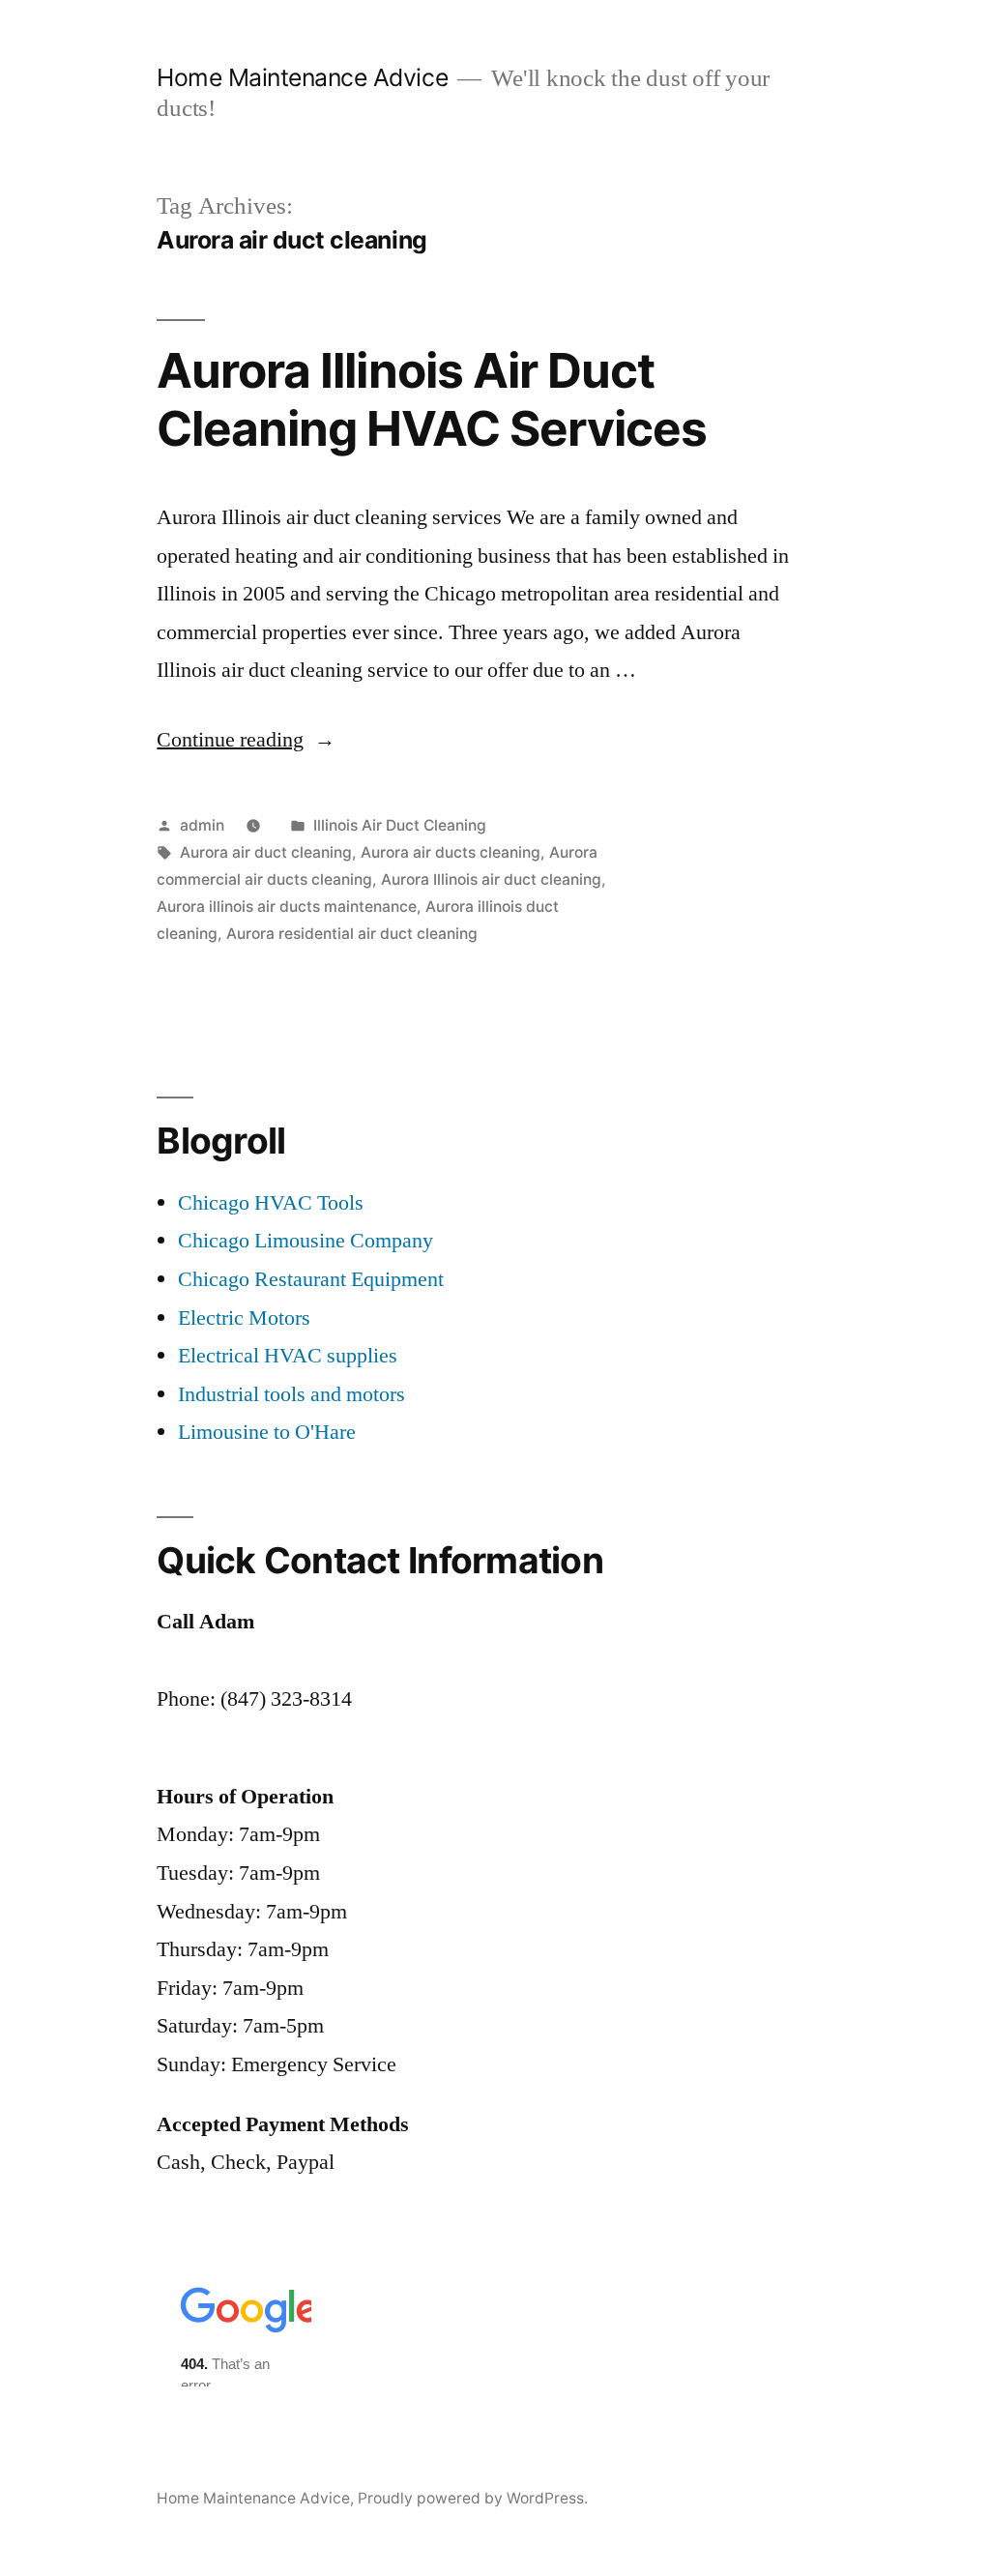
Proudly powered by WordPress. (473, 2498)
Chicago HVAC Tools (271, 1203)
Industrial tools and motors (291, 1394)
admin (202, 825)
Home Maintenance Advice (302, 77)
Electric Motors (244, 1318)
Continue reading (246, 740)
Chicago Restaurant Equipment (311, 1279)
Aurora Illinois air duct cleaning (491, 879)
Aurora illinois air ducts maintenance (287, 907)
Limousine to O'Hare (267, 1432)
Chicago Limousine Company (306, 1241)
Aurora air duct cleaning (266, 852)
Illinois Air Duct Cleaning (400, 825)
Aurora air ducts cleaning (451, 852)
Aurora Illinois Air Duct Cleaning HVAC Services (431, 399)
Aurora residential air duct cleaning (352, 934)
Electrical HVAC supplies (288, 1356)
